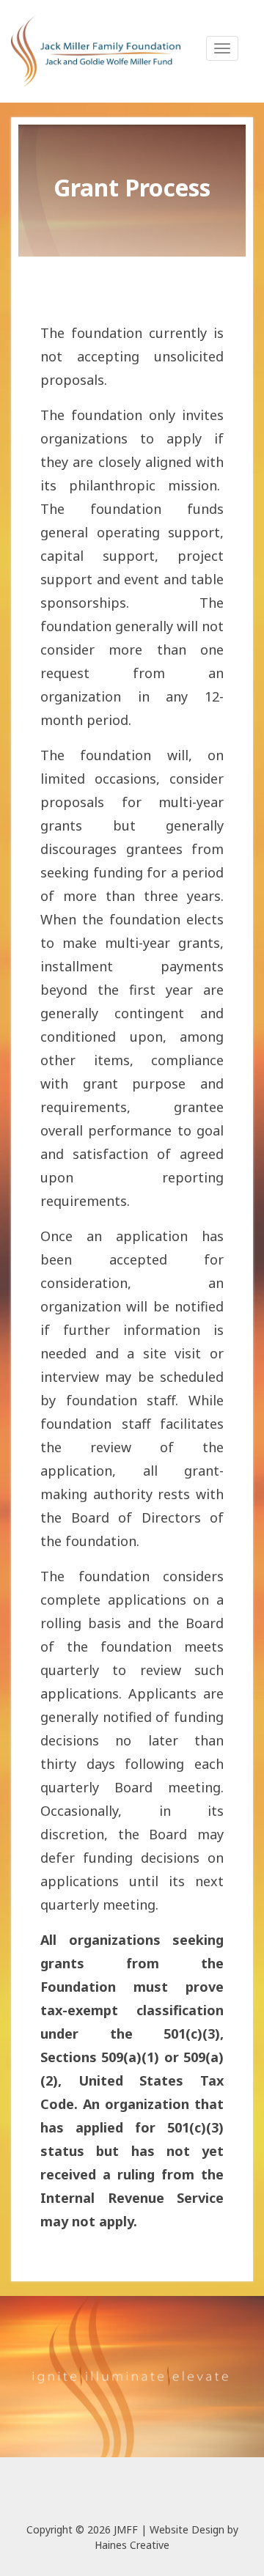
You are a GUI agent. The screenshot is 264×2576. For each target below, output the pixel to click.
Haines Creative (132, 2545)
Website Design (187, 2529)
